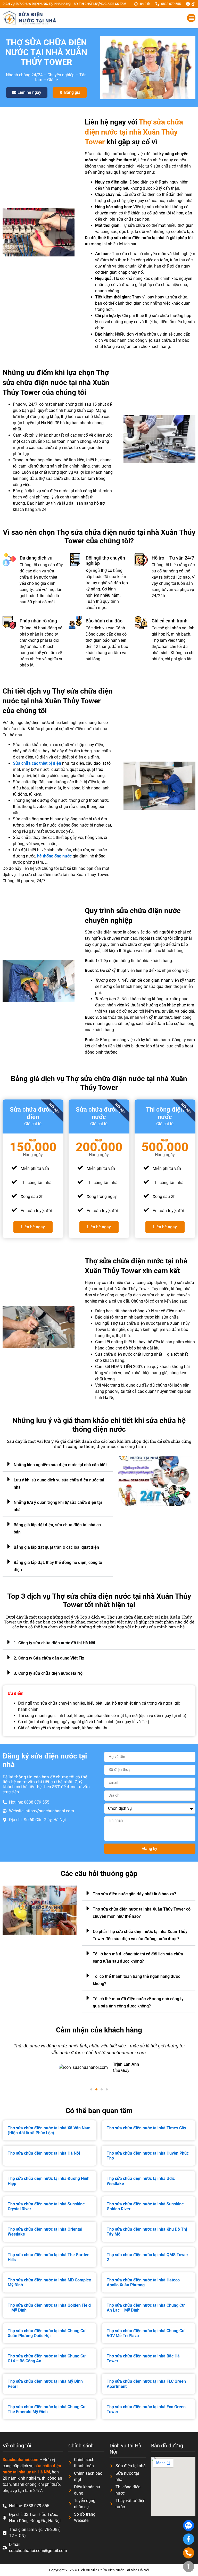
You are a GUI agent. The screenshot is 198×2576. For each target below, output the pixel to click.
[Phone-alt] (189, 2553)
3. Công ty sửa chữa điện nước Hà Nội (49, 1673)
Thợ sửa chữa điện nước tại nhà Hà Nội (44, 2153)
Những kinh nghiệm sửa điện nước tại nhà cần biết (60, 1465)
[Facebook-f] (189, 2539)
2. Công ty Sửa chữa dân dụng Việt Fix (49, 1658)
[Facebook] (188, 4)
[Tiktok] (193, 4)
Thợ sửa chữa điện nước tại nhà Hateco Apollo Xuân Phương (143, 2282)
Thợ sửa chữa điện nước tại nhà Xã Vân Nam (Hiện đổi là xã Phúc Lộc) (49, 2130)
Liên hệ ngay (33, 1227)
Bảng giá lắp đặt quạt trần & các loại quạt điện (56, 1547)
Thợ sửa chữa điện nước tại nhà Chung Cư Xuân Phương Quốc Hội (47, 2333)
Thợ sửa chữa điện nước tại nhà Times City (146, 2128)
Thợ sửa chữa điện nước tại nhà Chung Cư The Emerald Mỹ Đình (47, 2409)
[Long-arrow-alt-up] (189, 2567)
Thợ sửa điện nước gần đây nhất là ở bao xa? (134, 1894)
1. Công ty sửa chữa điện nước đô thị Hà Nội (54, 1643)
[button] (191, 18)
